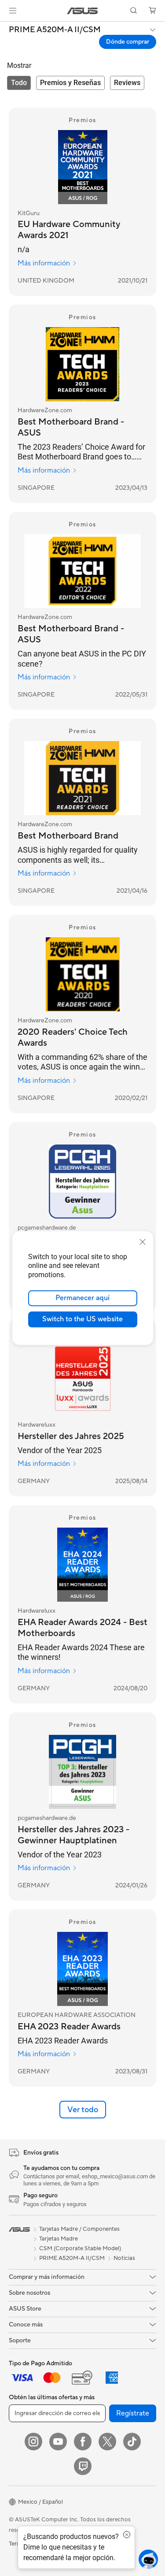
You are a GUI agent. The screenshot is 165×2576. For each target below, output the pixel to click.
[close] (143, 1241)
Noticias (124, 2258)
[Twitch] (83, 2466)
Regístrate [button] (133, 2413)
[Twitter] (107, 2442)
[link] (82, 11)
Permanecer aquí (82, 1298)
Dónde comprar (128, 42)
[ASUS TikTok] (132, 2442)
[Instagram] (33, 2442)
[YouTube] (58, 2442)
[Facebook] (83, 2442)
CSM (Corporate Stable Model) (80, 2248)
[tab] (19, 83)
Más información (44, 263)
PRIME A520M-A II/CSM (55, 30)
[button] (13, 11)
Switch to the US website (82, 1319)
